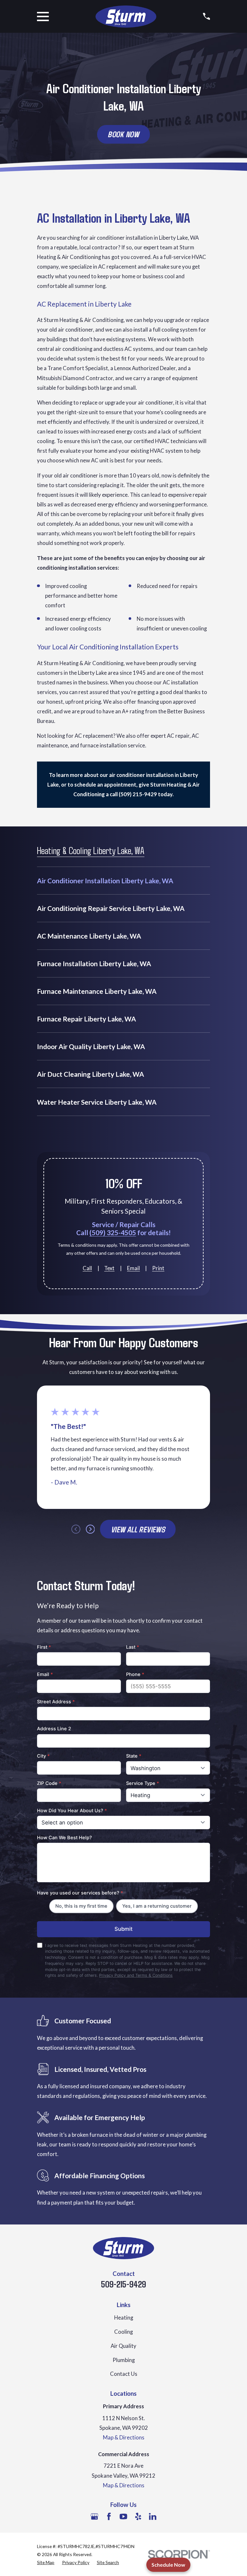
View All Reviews (138, 1529)
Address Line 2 (54, 1729)
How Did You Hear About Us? (72, 1811)
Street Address (56, 1702)
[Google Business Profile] (94, 2516)
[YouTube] (123, 2516)
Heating (124, 2318)
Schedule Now (168, 2565)
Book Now (123, 134)
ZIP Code (49, 1783)
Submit (123, 1929)
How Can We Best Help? (64, 1838)
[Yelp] (138, 2516)
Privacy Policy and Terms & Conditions (136, 1975)
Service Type (143, 1783)
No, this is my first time (81, 1906)
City (43, 1756)
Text (109, 1268)
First (44, 1647)
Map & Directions (124, 2438)
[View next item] (90, 1529)
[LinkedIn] (153, 2516)
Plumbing (124, 2360)
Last (133, 1647)
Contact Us (124, 2374)
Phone (135, 1674)
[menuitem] (123, 881)
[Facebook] (109, 2516)
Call (87, 1268)
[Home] (126, 17)
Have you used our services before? (80, 1893)
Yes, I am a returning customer (157, 1906)
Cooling (123, 2332)
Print (158, 1268)
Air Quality (123, 2346)
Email (133, 1268)
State (134, 1756)
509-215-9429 (123, 2284)
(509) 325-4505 (113, 1233)
